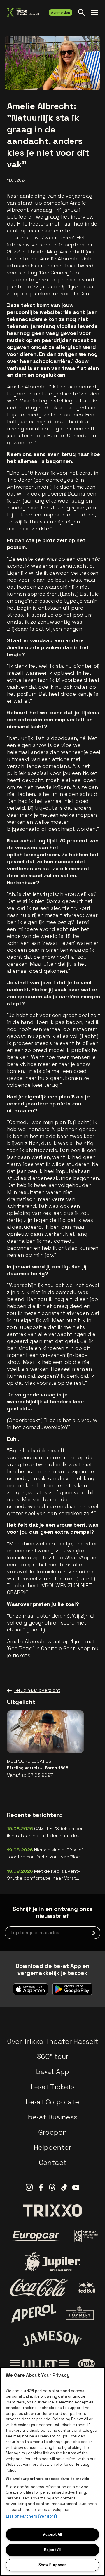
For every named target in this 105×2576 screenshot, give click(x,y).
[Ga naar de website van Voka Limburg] (86, 2236)
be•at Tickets (53, 2087)
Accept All (52, 2534)
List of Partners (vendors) (31, 2516)
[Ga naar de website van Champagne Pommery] (80, 2313)
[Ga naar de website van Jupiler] (52, 2262)
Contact (53, 2162)
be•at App (53, 2072)
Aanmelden (61, 13)
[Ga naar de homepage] (23, 12)
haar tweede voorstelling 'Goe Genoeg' (52, 269)
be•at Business (53, 2117)
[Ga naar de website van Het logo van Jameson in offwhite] (52, 2339)
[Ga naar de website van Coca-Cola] (39, 2287)
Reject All (53, 2550)
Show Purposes (52, 2565)
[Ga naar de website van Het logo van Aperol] (34, 2313)
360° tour (52, 2056)
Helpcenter (52, 2147)
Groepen (52, 2132)
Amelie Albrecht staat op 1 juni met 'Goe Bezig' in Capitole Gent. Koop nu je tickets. (53, 1648)
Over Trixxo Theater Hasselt (53, 2041)
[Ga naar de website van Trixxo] (52, 2211)
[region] (52, 2472)
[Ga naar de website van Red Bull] (86, 2287)
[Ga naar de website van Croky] (86, 2364)
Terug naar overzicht (37, 1690)
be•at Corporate (52, 2102)
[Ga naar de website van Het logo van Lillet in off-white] (39, 2364)
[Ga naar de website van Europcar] (36, 2236)
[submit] (94, 1933)
